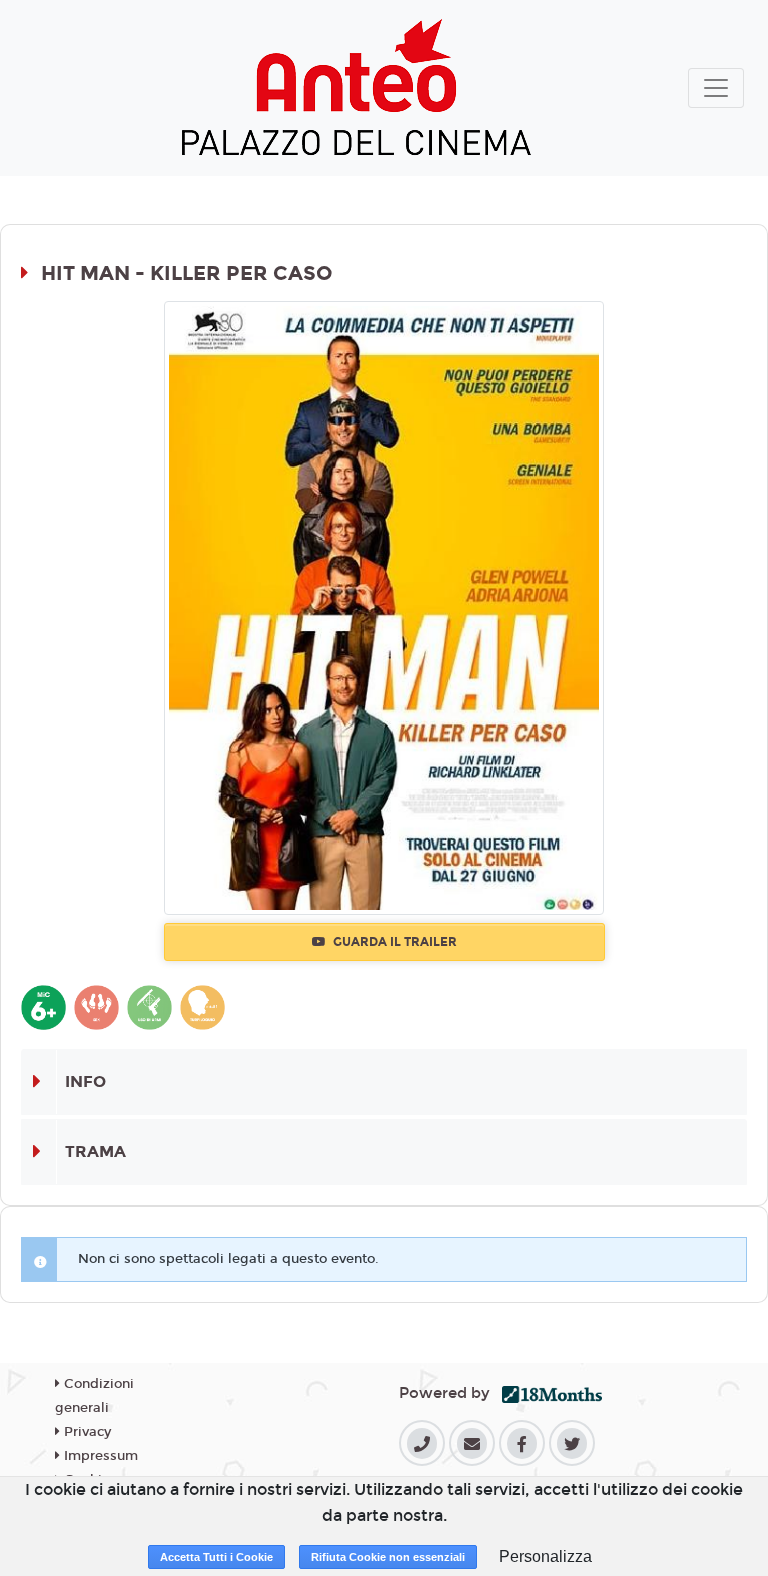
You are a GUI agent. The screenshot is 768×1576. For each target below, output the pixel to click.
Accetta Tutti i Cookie (216, 1557)
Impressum (99, 1456)
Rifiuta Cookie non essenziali (388, 1557)
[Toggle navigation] (716, 88)
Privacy (85, 1432)
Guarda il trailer (393, 942)
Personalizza (545, 1556)
